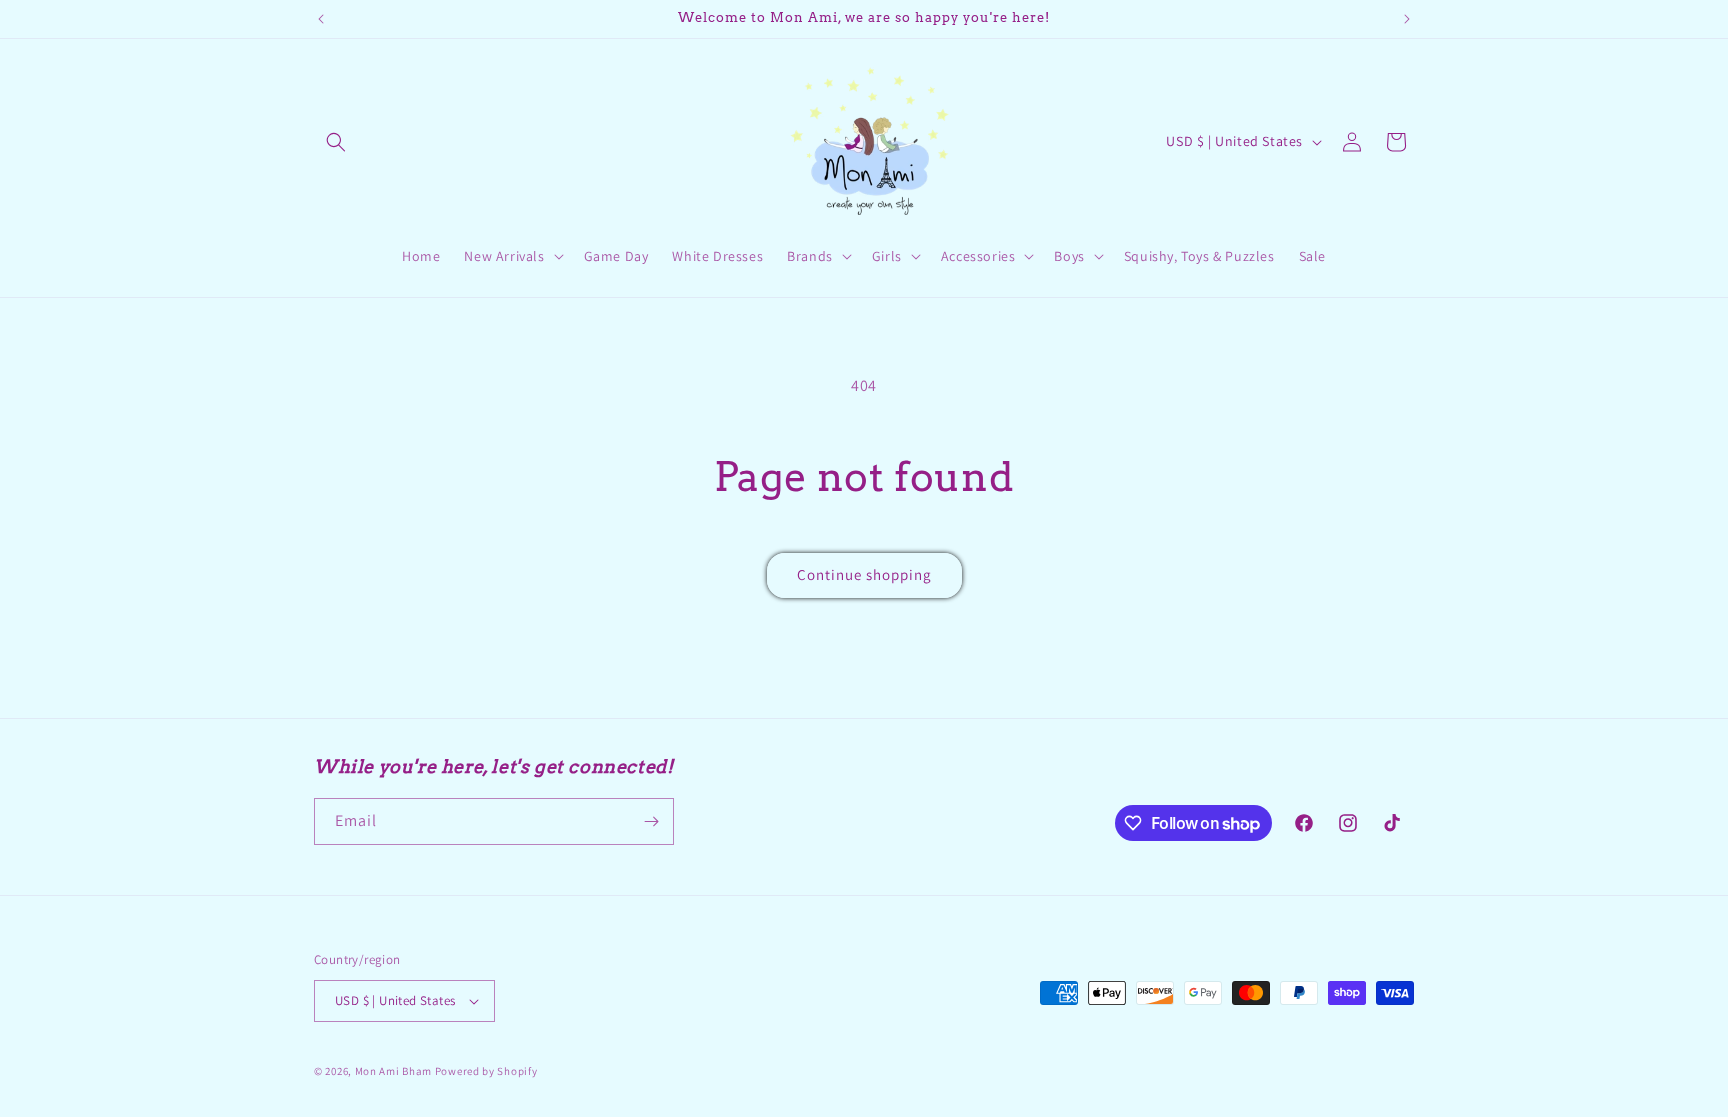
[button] (336, 142)
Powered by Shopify (486, 1071)
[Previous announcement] (321, 19)
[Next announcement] (1407, 19)
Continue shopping (864, 574)
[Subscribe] (651, 821)
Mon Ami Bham (395, 1071)
